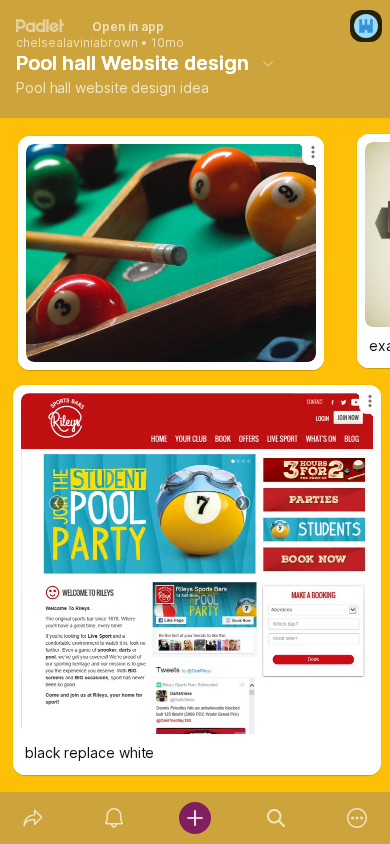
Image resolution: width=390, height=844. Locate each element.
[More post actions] (357, 409)
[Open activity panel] (113, 818)
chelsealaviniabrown (77, 43)
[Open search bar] (276, 818)
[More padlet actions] (357, 818)
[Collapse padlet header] (268, 63)
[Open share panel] (32, 818)
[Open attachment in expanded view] (197, 563)
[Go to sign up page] (366, 26)
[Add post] (194, 818)
